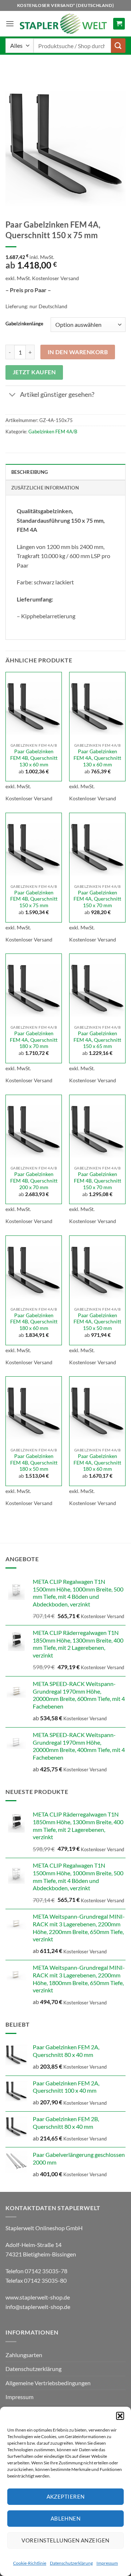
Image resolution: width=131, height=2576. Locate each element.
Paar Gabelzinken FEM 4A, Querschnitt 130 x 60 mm (97, 758)
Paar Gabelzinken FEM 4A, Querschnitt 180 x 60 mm (97, 1463)
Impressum (107, 2563)
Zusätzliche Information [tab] (45, 488)
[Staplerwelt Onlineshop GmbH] (63, 24)
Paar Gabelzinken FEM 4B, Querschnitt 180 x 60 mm (34, 1322)
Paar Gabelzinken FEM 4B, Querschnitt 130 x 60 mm (34, 758)
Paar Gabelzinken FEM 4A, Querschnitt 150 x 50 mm (97, 1322)
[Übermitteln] (118, 45)
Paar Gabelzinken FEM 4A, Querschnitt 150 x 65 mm (97, 1040)
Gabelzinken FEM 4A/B (53, 432)
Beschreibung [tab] (29, 472)
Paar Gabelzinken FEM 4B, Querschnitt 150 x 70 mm (98, 1181)
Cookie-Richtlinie (30, 2563)
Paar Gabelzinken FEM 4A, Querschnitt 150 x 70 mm (97, 899)
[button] (120, 2416)
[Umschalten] (13, 396)
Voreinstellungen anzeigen (65, 2540)
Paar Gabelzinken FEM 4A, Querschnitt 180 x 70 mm (34, 1040)
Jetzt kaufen (34, 372)
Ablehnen (66, 2518)
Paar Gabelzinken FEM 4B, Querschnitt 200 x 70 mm (34, 1181)
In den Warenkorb (78, 352)
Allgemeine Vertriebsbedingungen (48, 2383)
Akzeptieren (66, 2496)
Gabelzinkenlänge (24, 324)
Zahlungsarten (24, 2355)
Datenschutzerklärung (71, 2563)
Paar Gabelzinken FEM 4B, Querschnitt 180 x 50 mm (34, 1463)
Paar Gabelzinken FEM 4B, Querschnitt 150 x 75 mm (34, 899)
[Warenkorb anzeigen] (119, 24)
